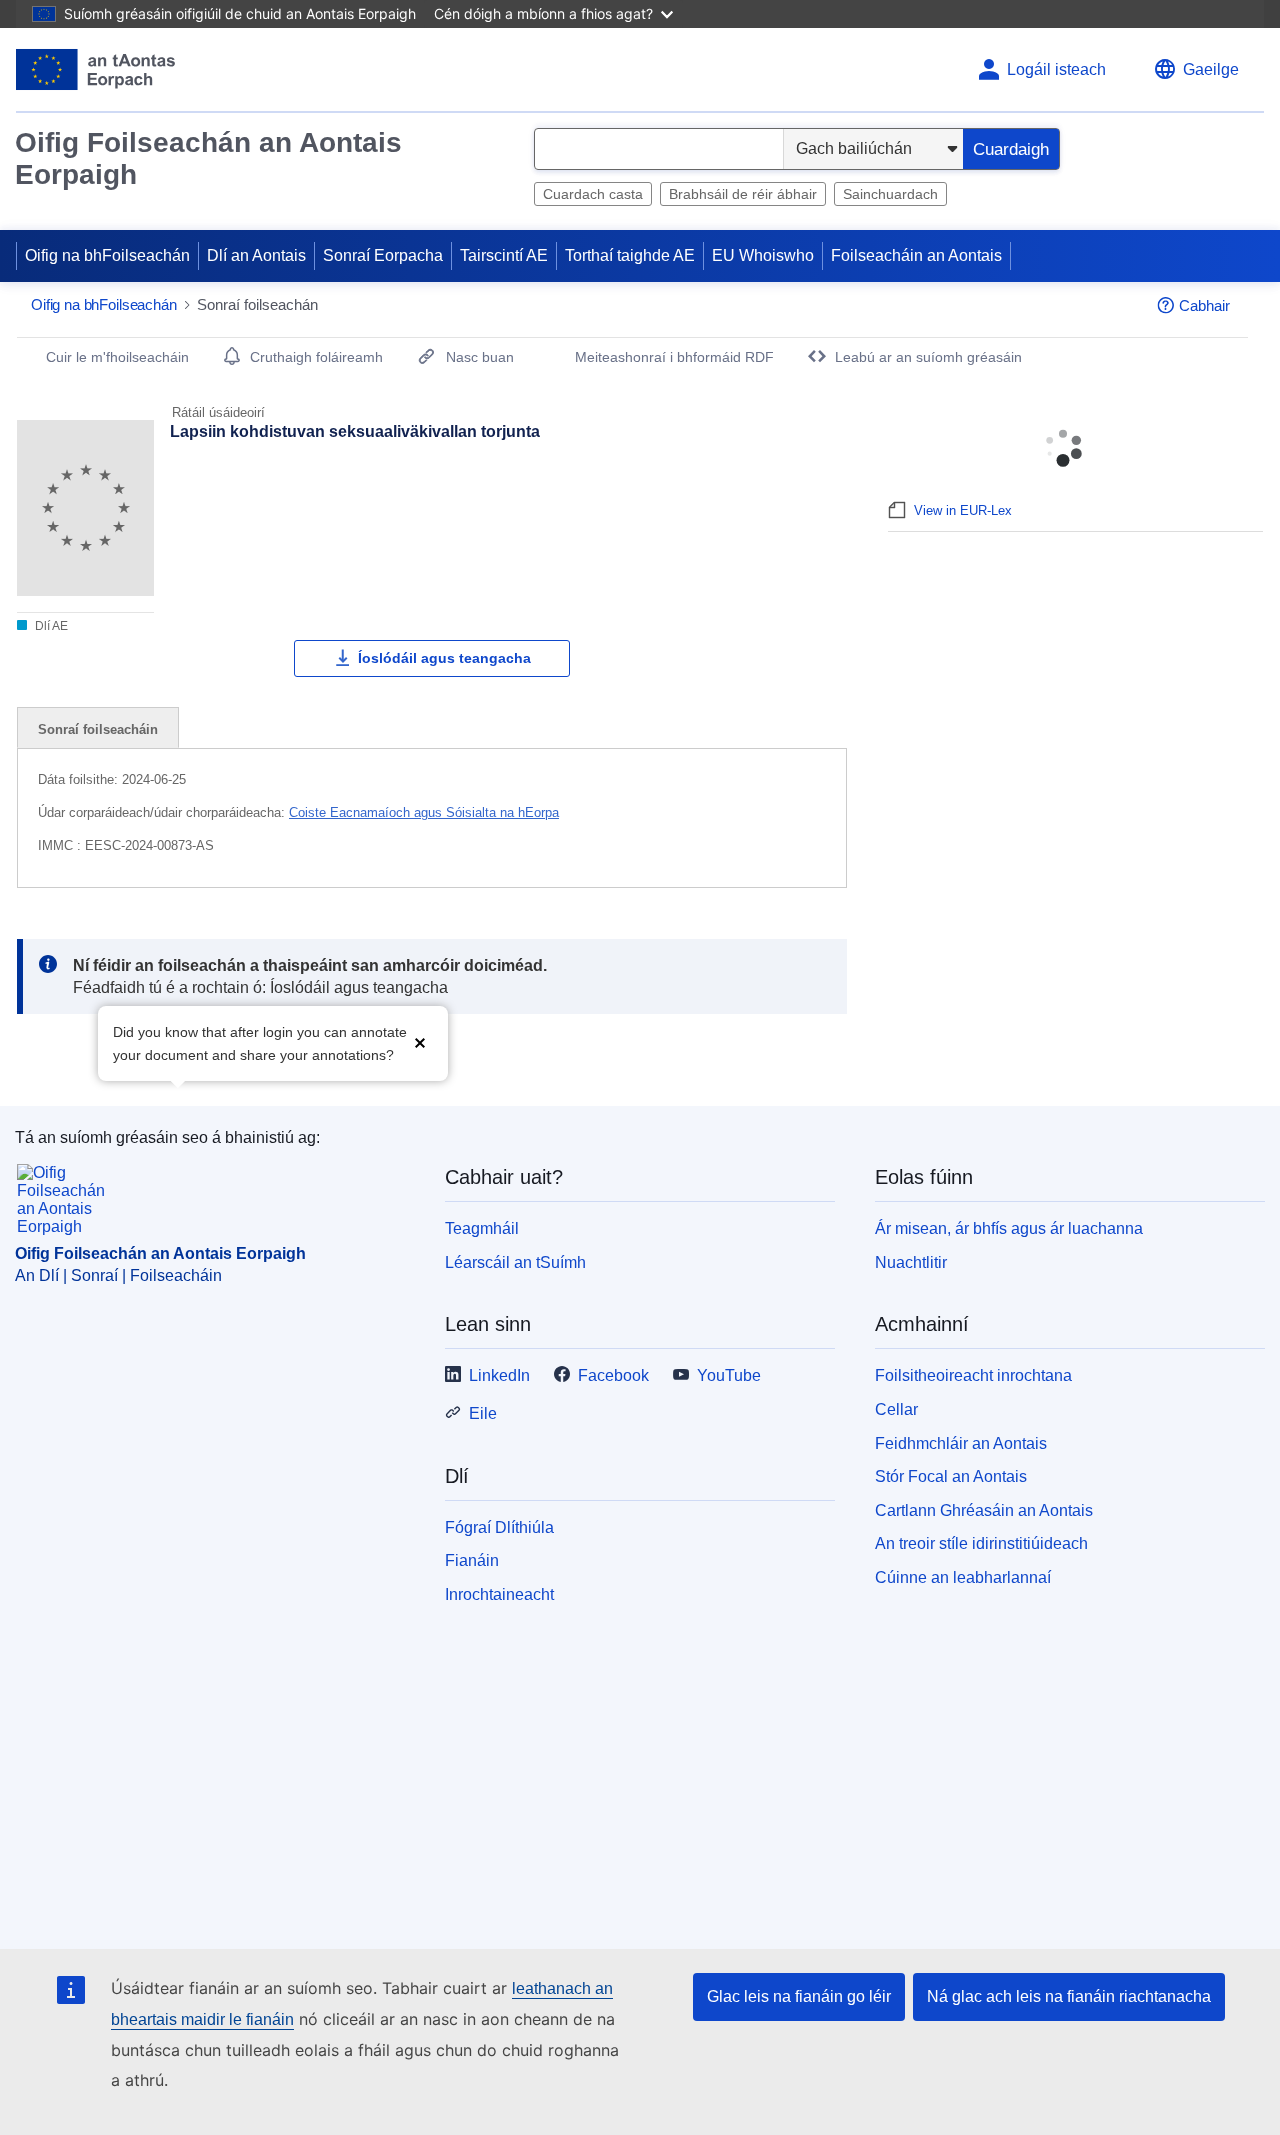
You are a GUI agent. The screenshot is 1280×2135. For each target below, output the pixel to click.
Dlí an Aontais (256, 255)
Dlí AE (50, 626)
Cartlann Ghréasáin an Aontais (984, 1510)
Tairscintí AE (504, 255)
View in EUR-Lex (963, 510)
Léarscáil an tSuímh (515, 1262)
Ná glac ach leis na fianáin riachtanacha (1069, 1996)
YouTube (729, 1375)
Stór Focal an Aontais (951, 1476)
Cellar (896, 1409)
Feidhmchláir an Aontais (961, 1443)
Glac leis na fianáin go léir (799, 1996)
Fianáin (472, 1560)
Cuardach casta (593, 194)
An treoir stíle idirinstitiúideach (981, 1543)
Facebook (613, 1375)
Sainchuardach (890, 194)
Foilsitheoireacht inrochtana (973, 1375)
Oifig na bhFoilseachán (107, 255)
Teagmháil (482, 1228)
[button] (420, 1041)
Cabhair (1204, 305)
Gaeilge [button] (1211, 69)
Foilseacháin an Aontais (916, 255)
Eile (483, 1413)
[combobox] (659, 149)
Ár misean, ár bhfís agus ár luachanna (1009, 1228)
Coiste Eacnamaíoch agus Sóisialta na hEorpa (424, 812)
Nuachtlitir (911, 1262)
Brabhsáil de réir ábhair (743, 194)
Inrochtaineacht (499, 1594)
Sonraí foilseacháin (98, 729)
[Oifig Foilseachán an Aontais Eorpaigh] (95, 69)
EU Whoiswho (763, 255)
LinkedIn (499, 1375)
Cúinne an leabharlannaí (963, 1577)
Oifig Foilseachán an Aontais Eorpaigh (208, 158)
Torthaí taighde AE (630, 255)
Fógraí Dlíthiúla (499, 1527)
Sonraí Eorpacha (383, 255)
